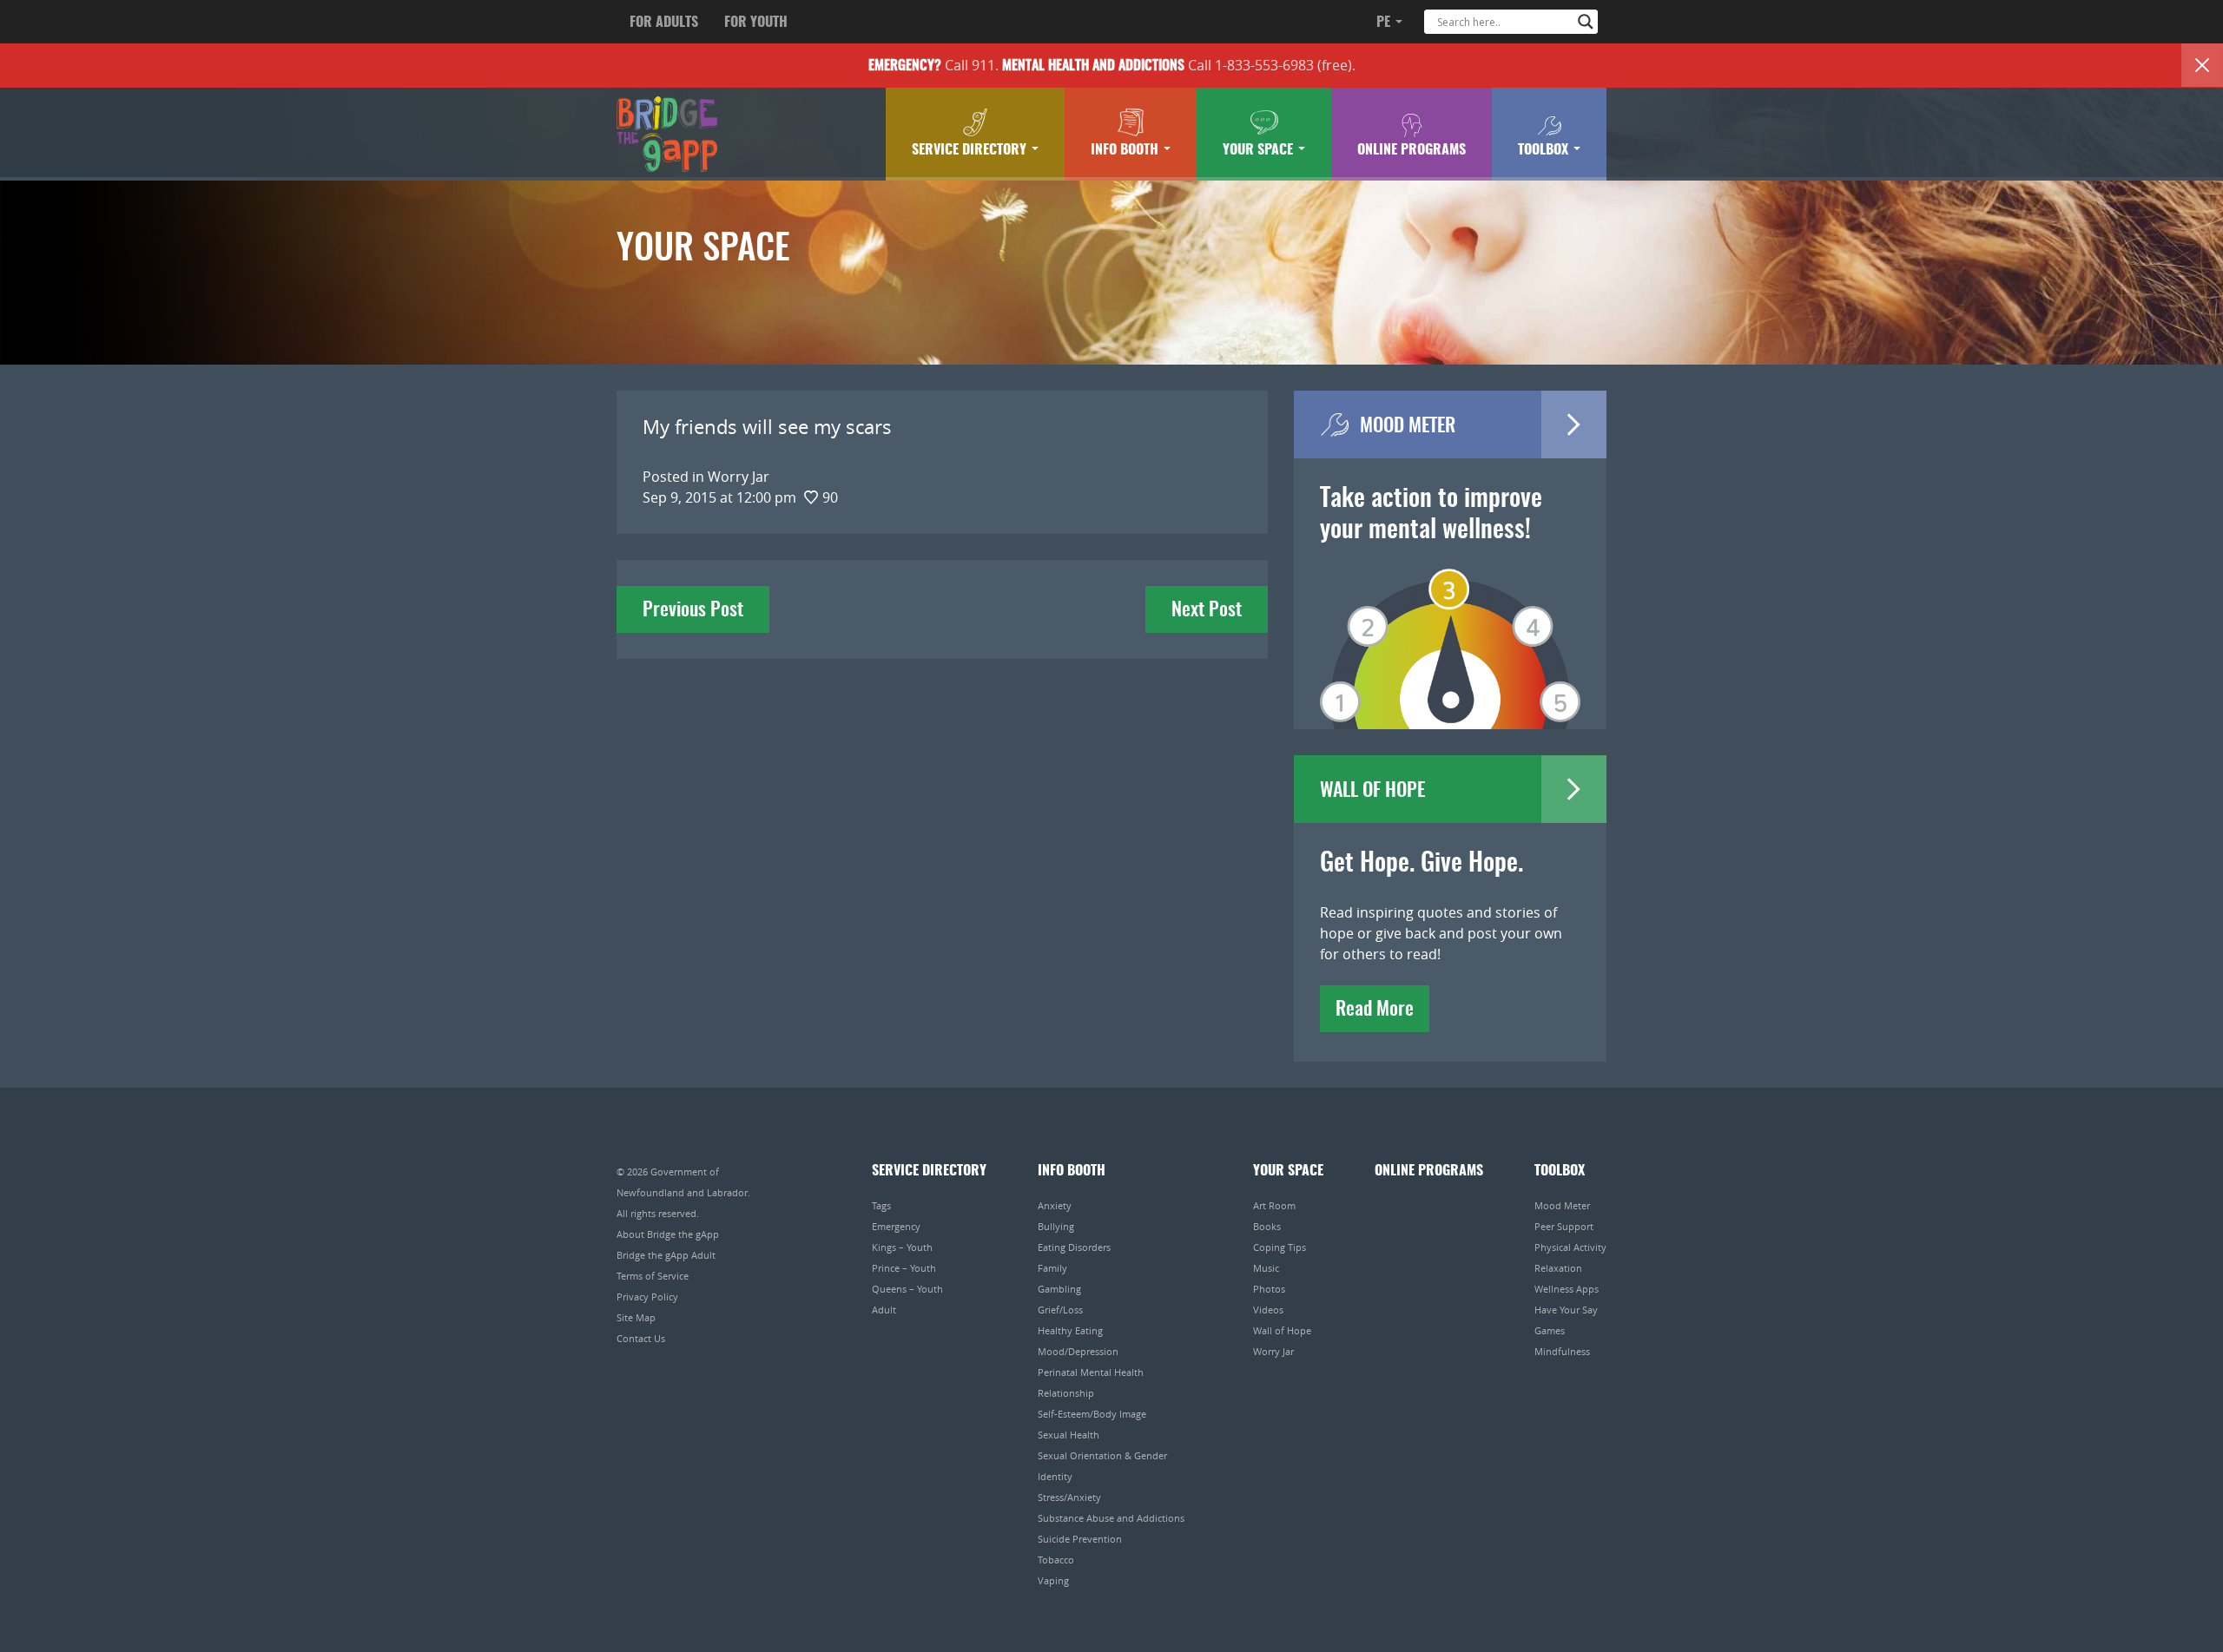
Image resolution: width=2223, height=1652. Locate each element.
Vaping (1053, 1580)
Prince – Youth (904, 1268)
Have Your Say (1566, 1310)
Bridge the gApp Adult (666, 1255)
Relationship (1066, 1393)
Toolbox (1545, 150)
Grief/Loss (1060, 1310)
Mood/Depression (1078, 1351)
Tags (881, 1205)
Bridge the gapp (667, 135)
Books (1267, 1226)
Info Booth (1126, 150)
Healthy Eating (1070, 1330)
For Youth (756, 23)
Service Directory (971, 150)
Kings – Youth (902, 1247)
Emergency (896, 1226)
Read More (1375, 1010)
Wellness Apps (1567, 1289)
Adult (884, 1310)
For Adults (664, 23)
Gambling (1059, 1289)
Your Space (1260, 150)
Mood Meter (1562, 1205)
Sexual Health (1069, 1435)
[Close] (2202, 65)
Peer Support (1564, 1226)
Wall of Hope (1282, 1330)
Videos (1268, 1310)
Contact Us (641, 1338)
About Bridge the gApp (668, 1234)
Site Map (636, 1317)
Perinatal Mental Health (1091, 1372)
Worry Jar (1273, 1351)
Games (1550, 1330)
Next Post (1207, 610)
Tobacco (1056, 1560)
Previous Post (693, 610)
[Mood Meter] (1450, 624)
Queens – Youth (907, 1289)
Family (1052, 1268)
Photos (1269, 1289)
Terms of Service (653, 1276)
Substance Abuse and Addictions (1111, 1518)
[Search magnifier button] (1586, 22)
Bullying (1056, 1226)
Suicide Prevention (1080, 1539)
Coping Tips (1280, 1247)
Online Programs (1412, 150)
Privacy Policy (647, 1297)
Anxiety (1055, 1205)
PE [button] (1385, 23)
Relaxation (1558, 1268)
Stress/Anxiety (1069, 1497)
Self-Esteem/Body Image (1092, 1414)
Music (1266, 1268)
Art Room (1274, 1205)
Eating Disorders (1074, 1247)
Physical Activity (1570, 1247)
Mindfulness (1562, 1351)
